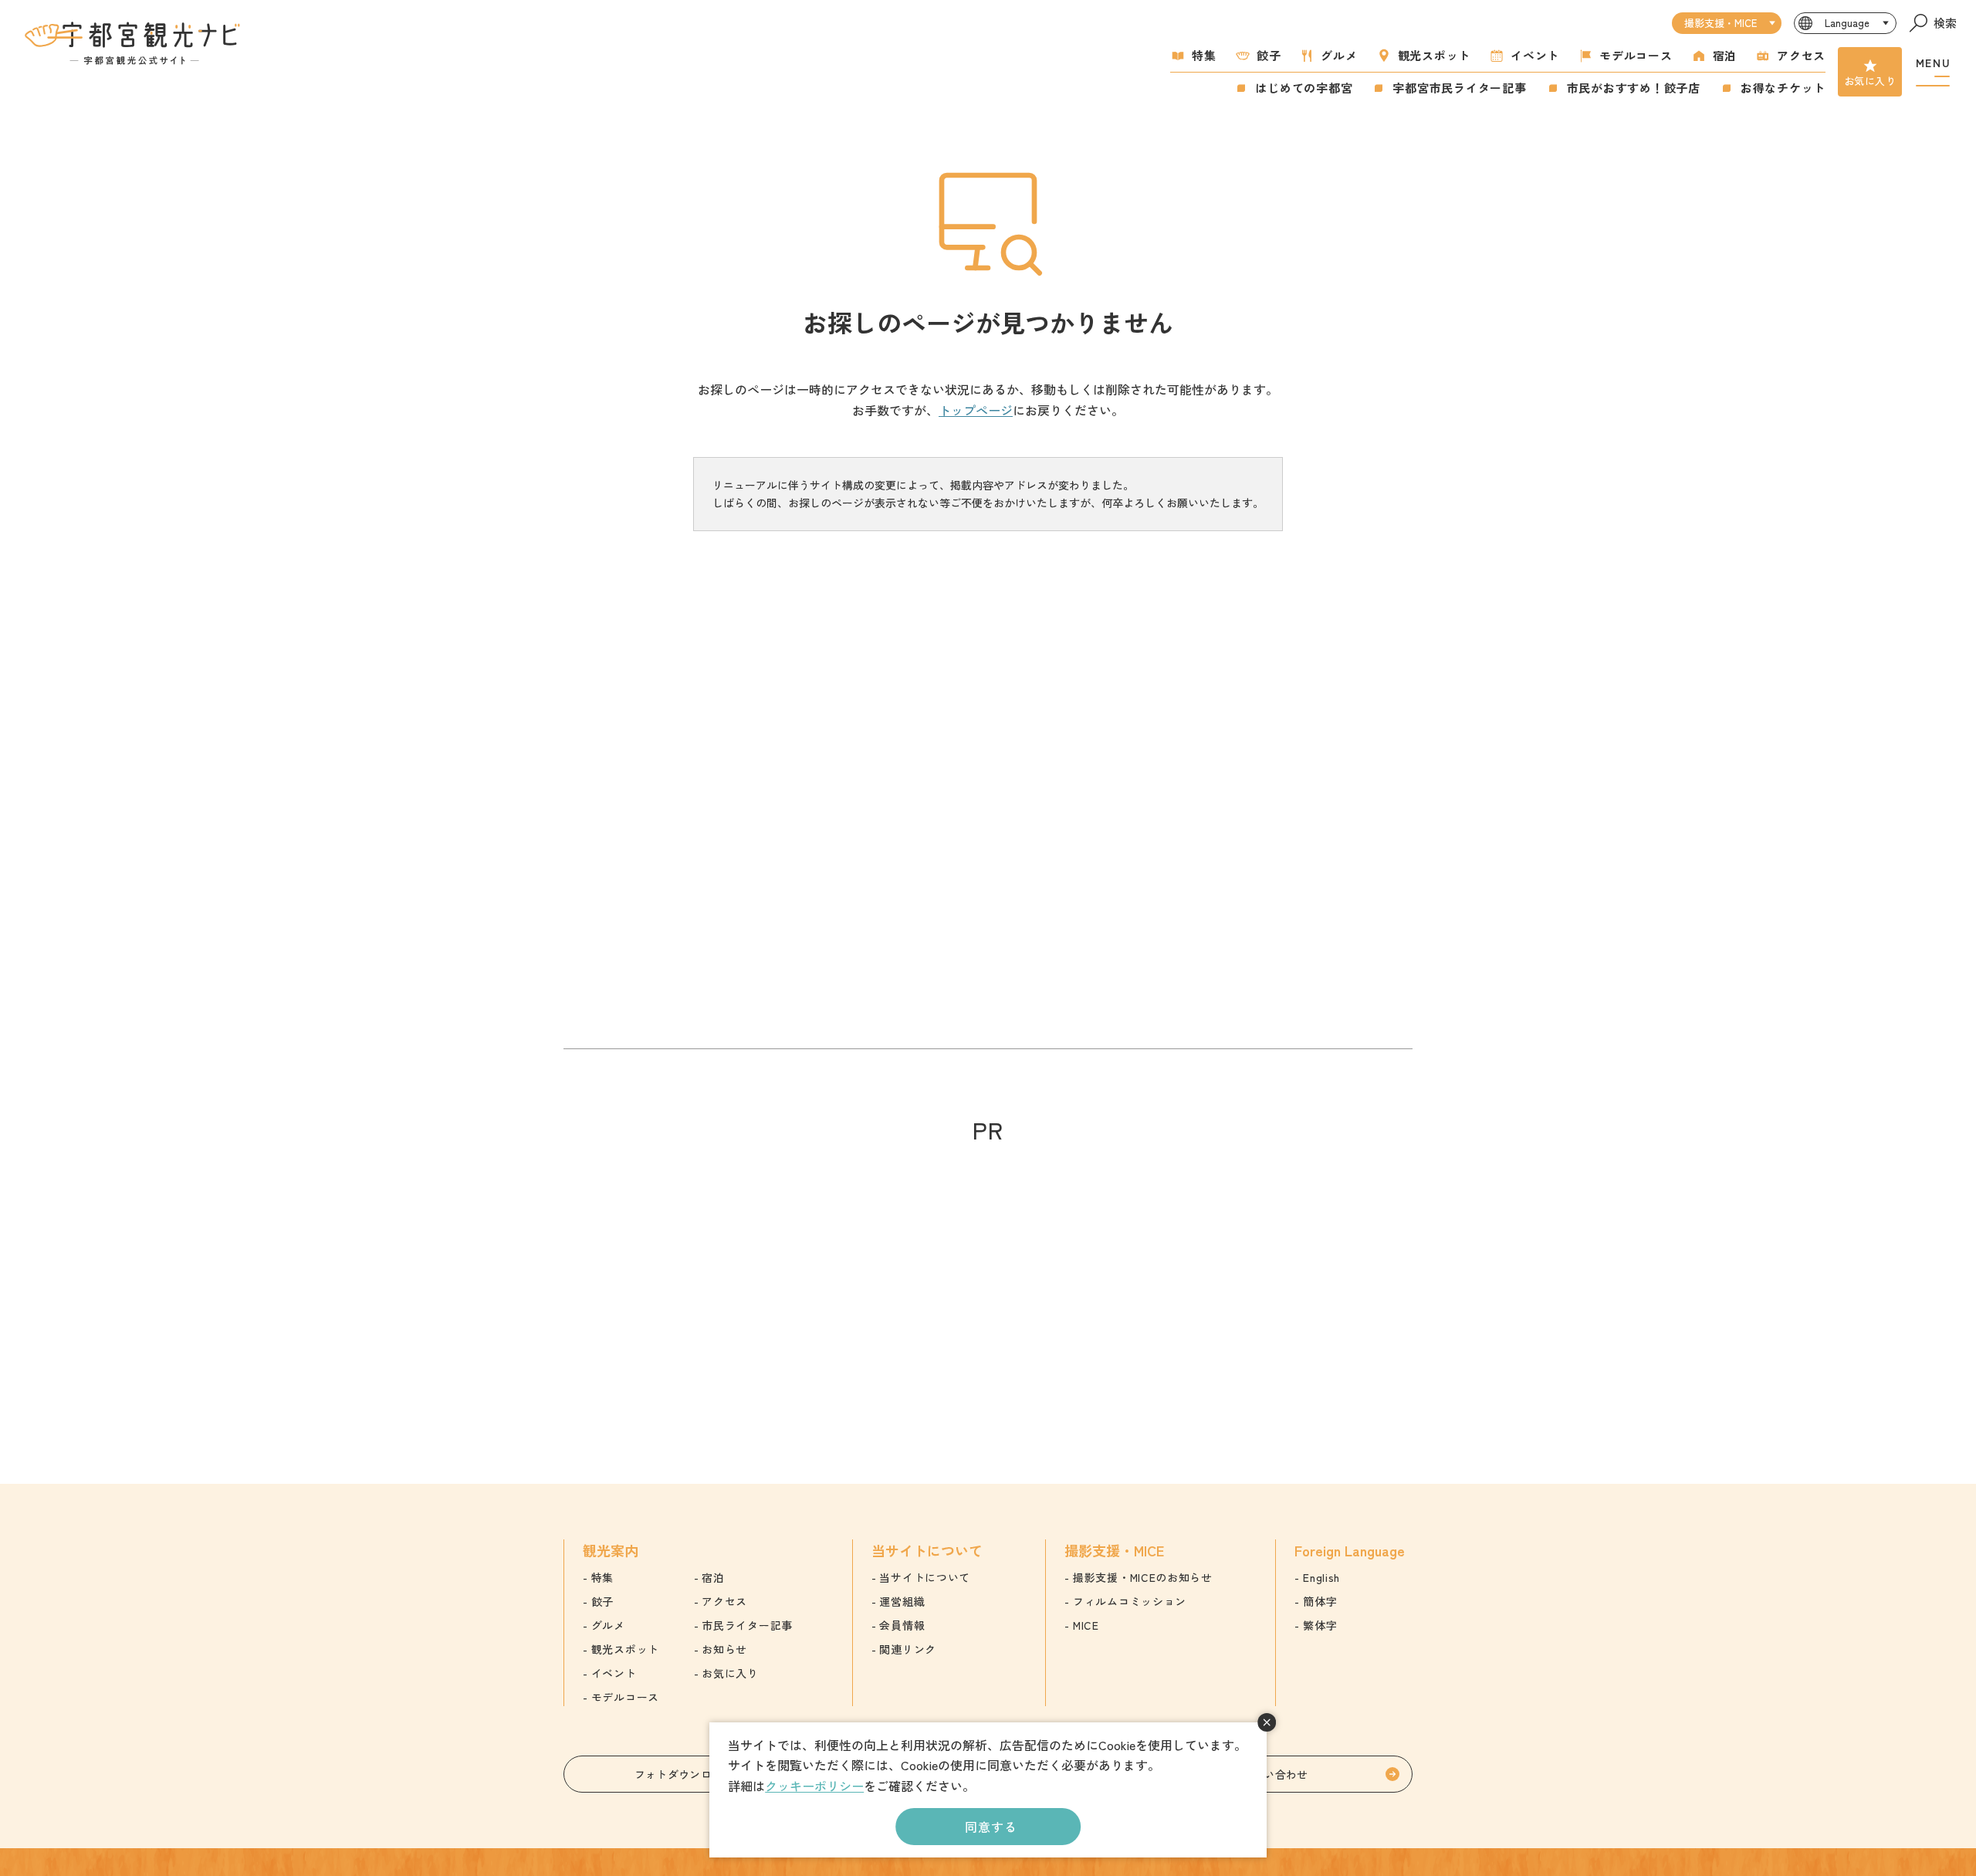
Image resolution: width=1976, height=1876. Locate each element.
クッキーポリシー (814, 1786)
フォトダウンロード (684, 1774)
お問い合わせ (1275, 1774)
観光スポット (1435, 55)
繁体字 (1320, 1625)
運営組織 (902, 1601)
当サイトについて (925, 1577)
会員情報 (902, 1625)
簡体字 (1320, 1601)
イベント (1535, 55)
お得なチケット (1783, 88)
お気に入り (1870, 81)
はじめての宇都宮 (1304, 88)
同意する (991, 1827)
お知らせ (724, 1649)
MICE (1086, 1625)
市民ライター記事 (747, 1625)
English (1321, 1577)
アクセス (1801, 55)
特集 (1204, 55)
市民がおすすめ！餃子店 (1634, 88)
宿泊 (1725, 55)
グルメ (1339, 55)
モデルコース (1636, 55)
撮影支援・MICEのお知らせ (1143, 1577)
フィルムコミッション (1130, 1601)
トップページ (976, 410)
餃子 (1269, 55)
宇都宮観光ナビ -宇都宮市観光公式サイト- (134, 43)
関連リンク (908, 1649)
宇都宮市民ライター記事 (1459, 88)
